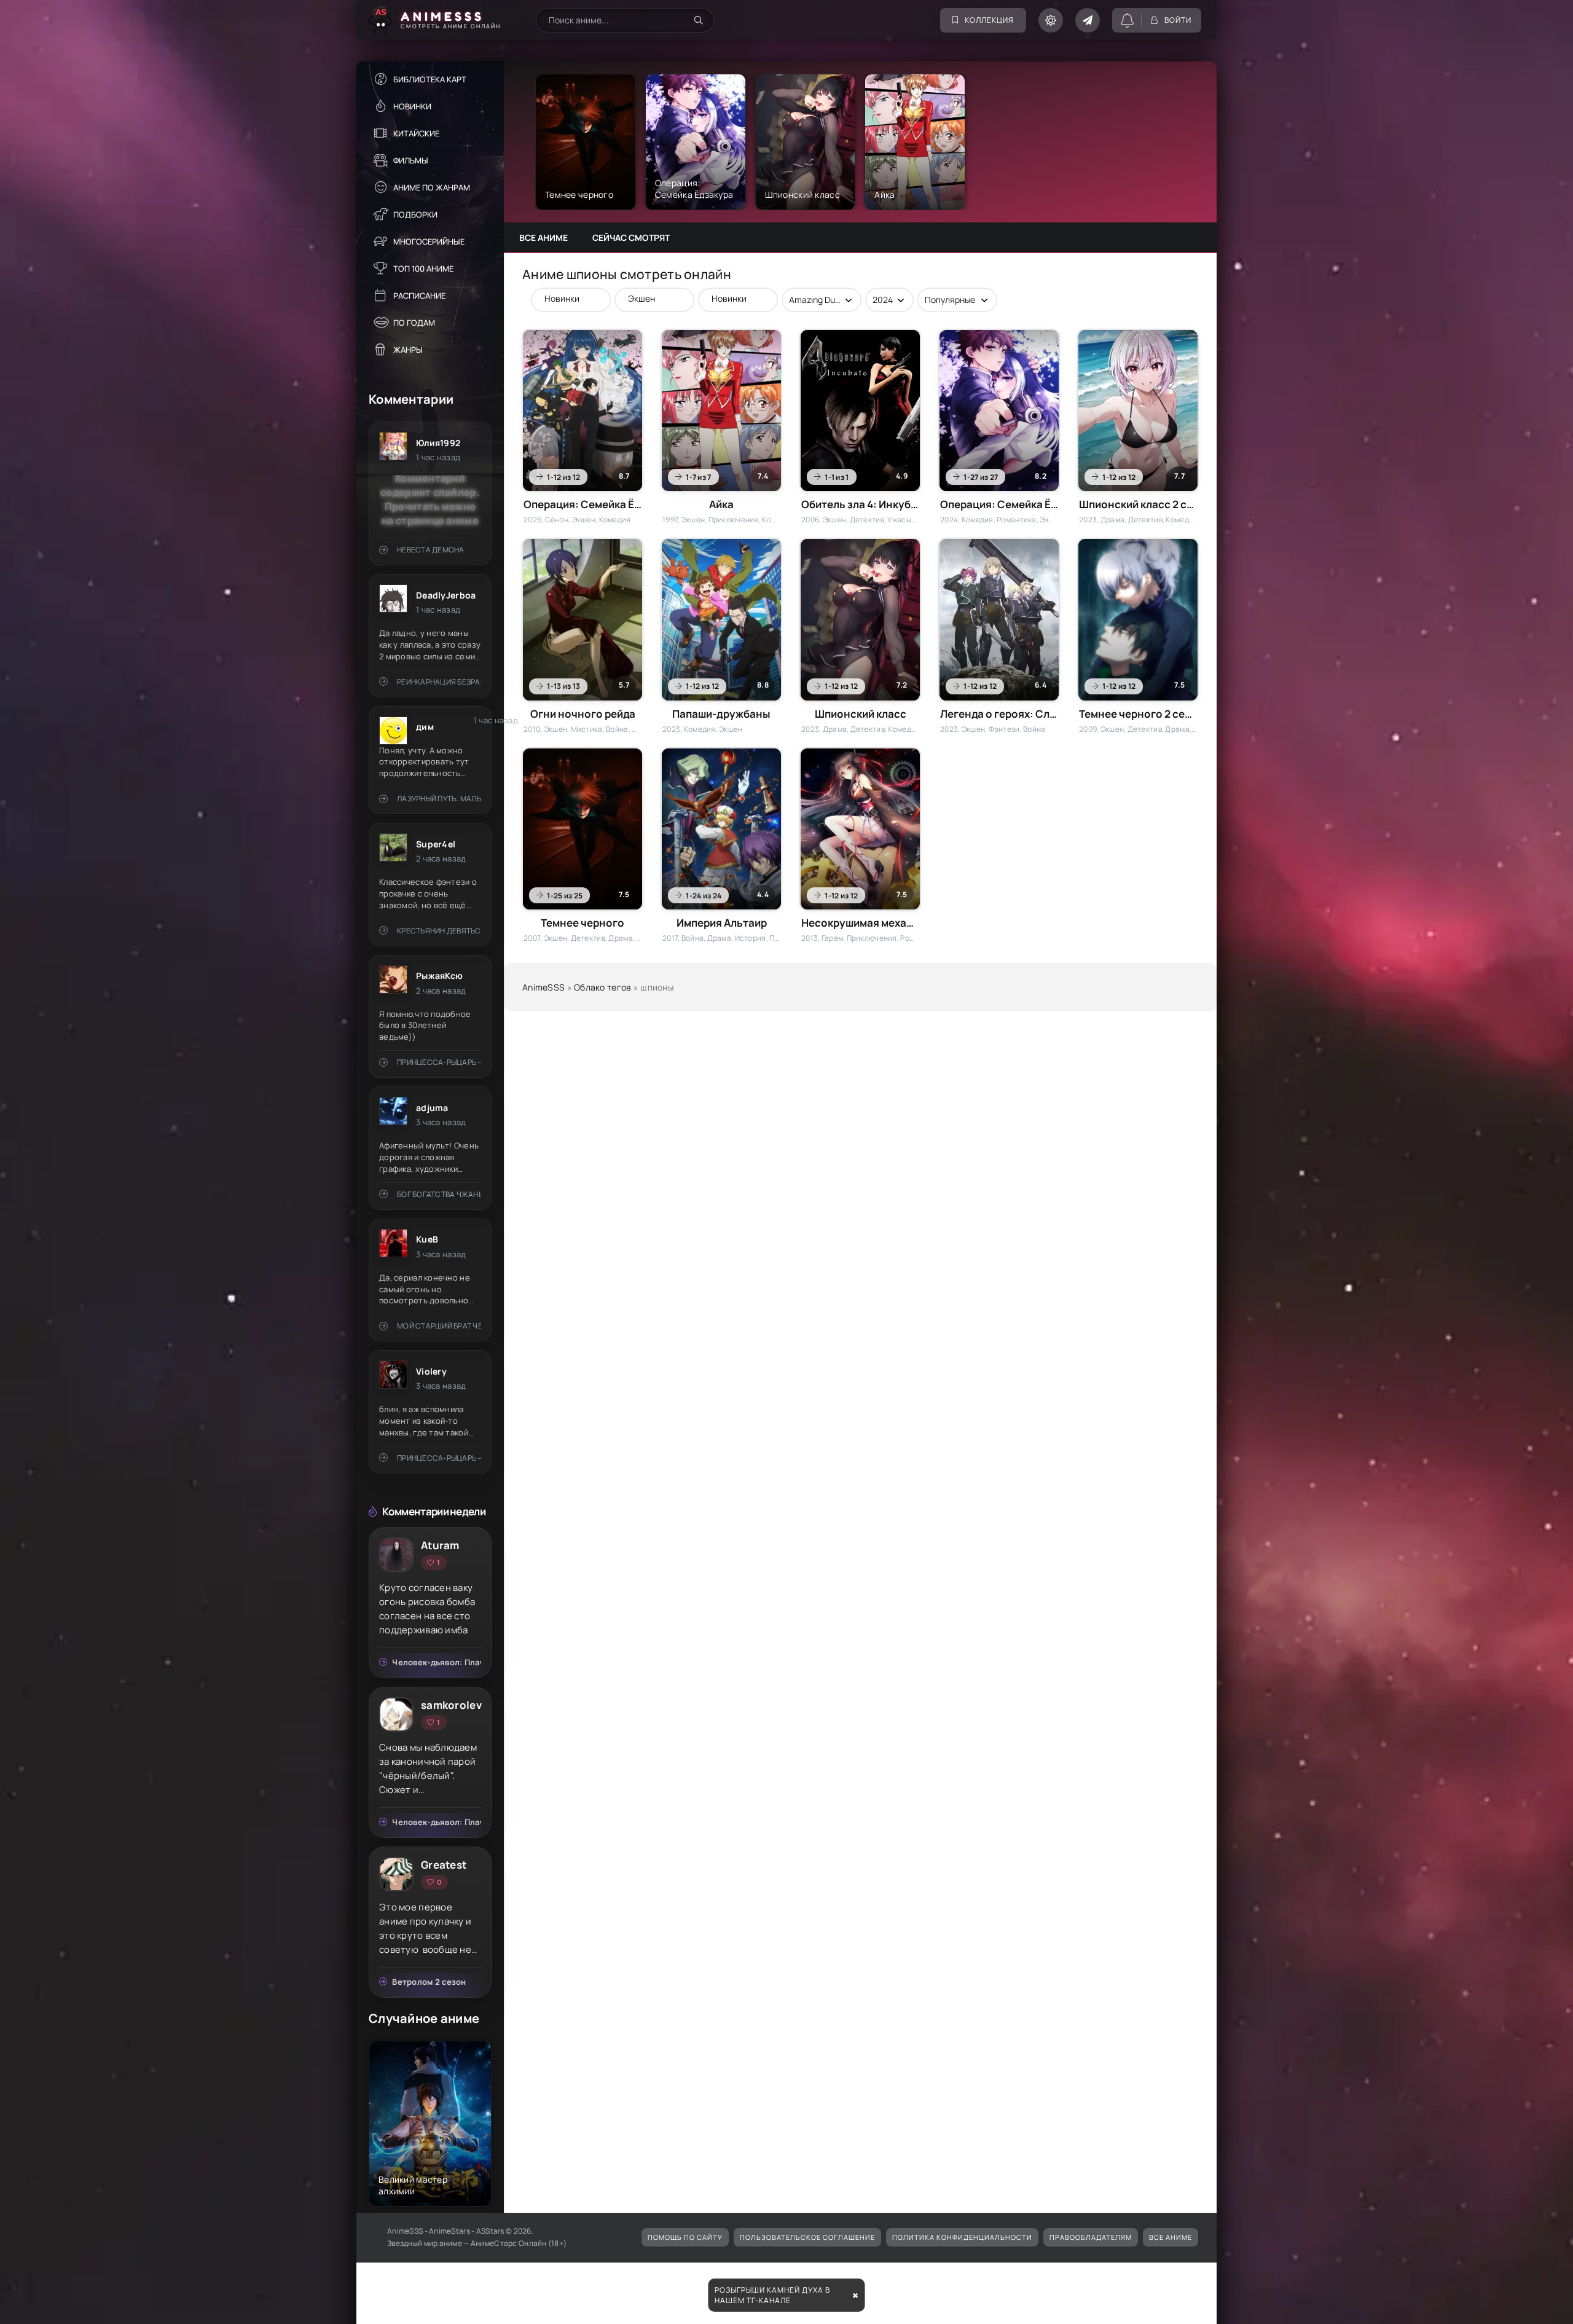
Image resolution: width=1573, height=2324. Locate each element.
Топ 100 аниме (423, 269)
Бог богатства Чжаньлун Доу (439, 1194)
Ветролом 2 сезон (429, 1982)
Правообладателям (1091, 2237)
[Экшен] (648, 298)
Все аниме (543, 238)
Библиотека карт (430, 79)
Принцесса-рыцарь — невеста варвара (439, 1062)
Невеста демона (430, 550)
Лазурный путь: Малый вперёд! (439, 799)
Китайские (416, 133)
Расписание (419, 296)
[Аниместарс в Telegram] (1088, 20)
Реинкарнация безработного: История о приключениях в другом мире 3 (439, 682)
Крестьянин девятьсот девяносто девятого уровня (439, 931)
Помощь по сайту (685, 2237)
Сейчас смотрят (631, 238)
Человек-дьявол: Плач (437, 1662)
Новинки (412, 106)
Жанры (408, 350)
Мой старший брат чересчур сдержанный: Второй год (439, 1326)
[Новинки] (565, 298)
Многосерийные (429, 241)
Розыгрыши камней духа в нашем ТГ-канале (772, 2295)
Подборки (415, 214)
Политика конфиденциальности (962, 2237)
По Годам (414, 323)
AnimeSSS (543, 987)
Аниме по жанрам (432, 187)
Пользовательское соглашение (807, 2237)
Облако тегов (602, 987)
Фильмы (411, 160)
